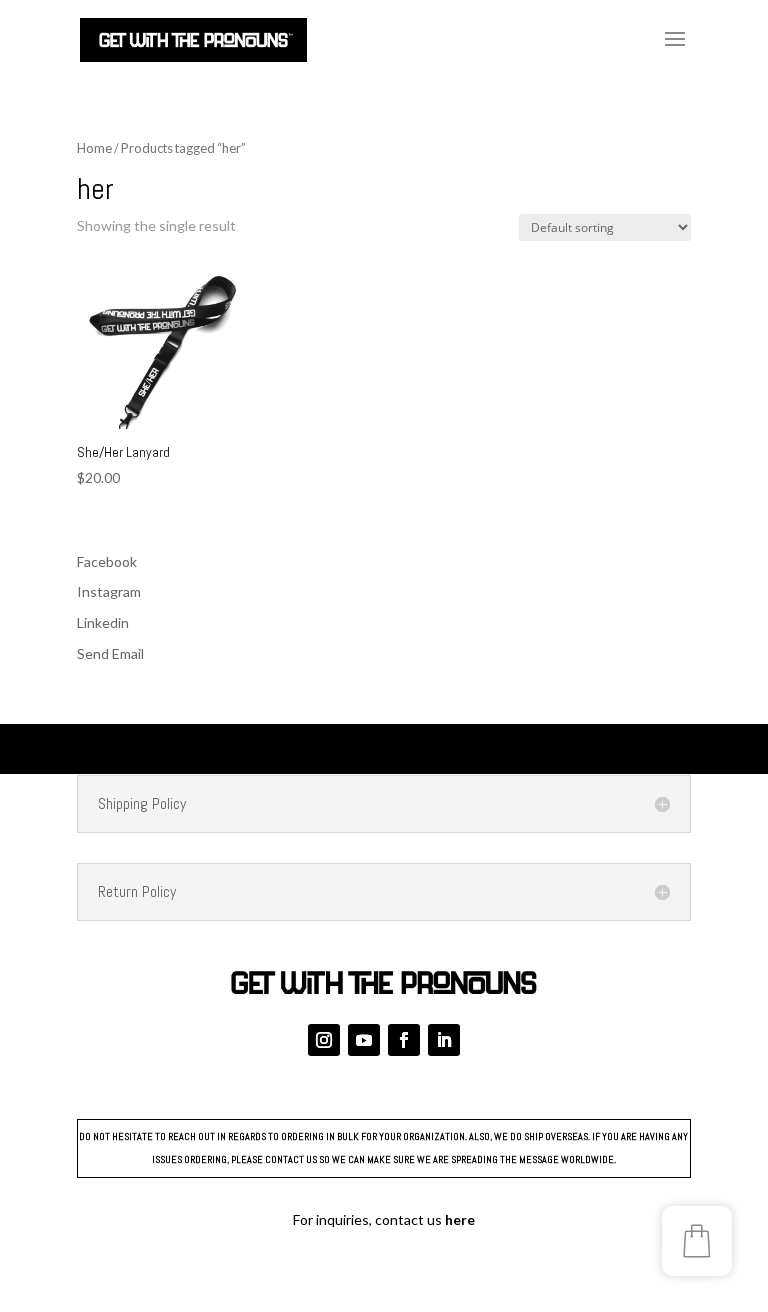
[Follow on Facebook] (404, 1040)
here (460, 1219)
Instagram (109, 591)
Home (94, 148)
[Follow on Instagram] (324, 1040)
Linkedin (103, 622)
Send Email (110, 653)
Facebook (107, 561)
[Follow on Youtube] (364, 1040)
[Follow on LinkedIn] (444, 1040)
